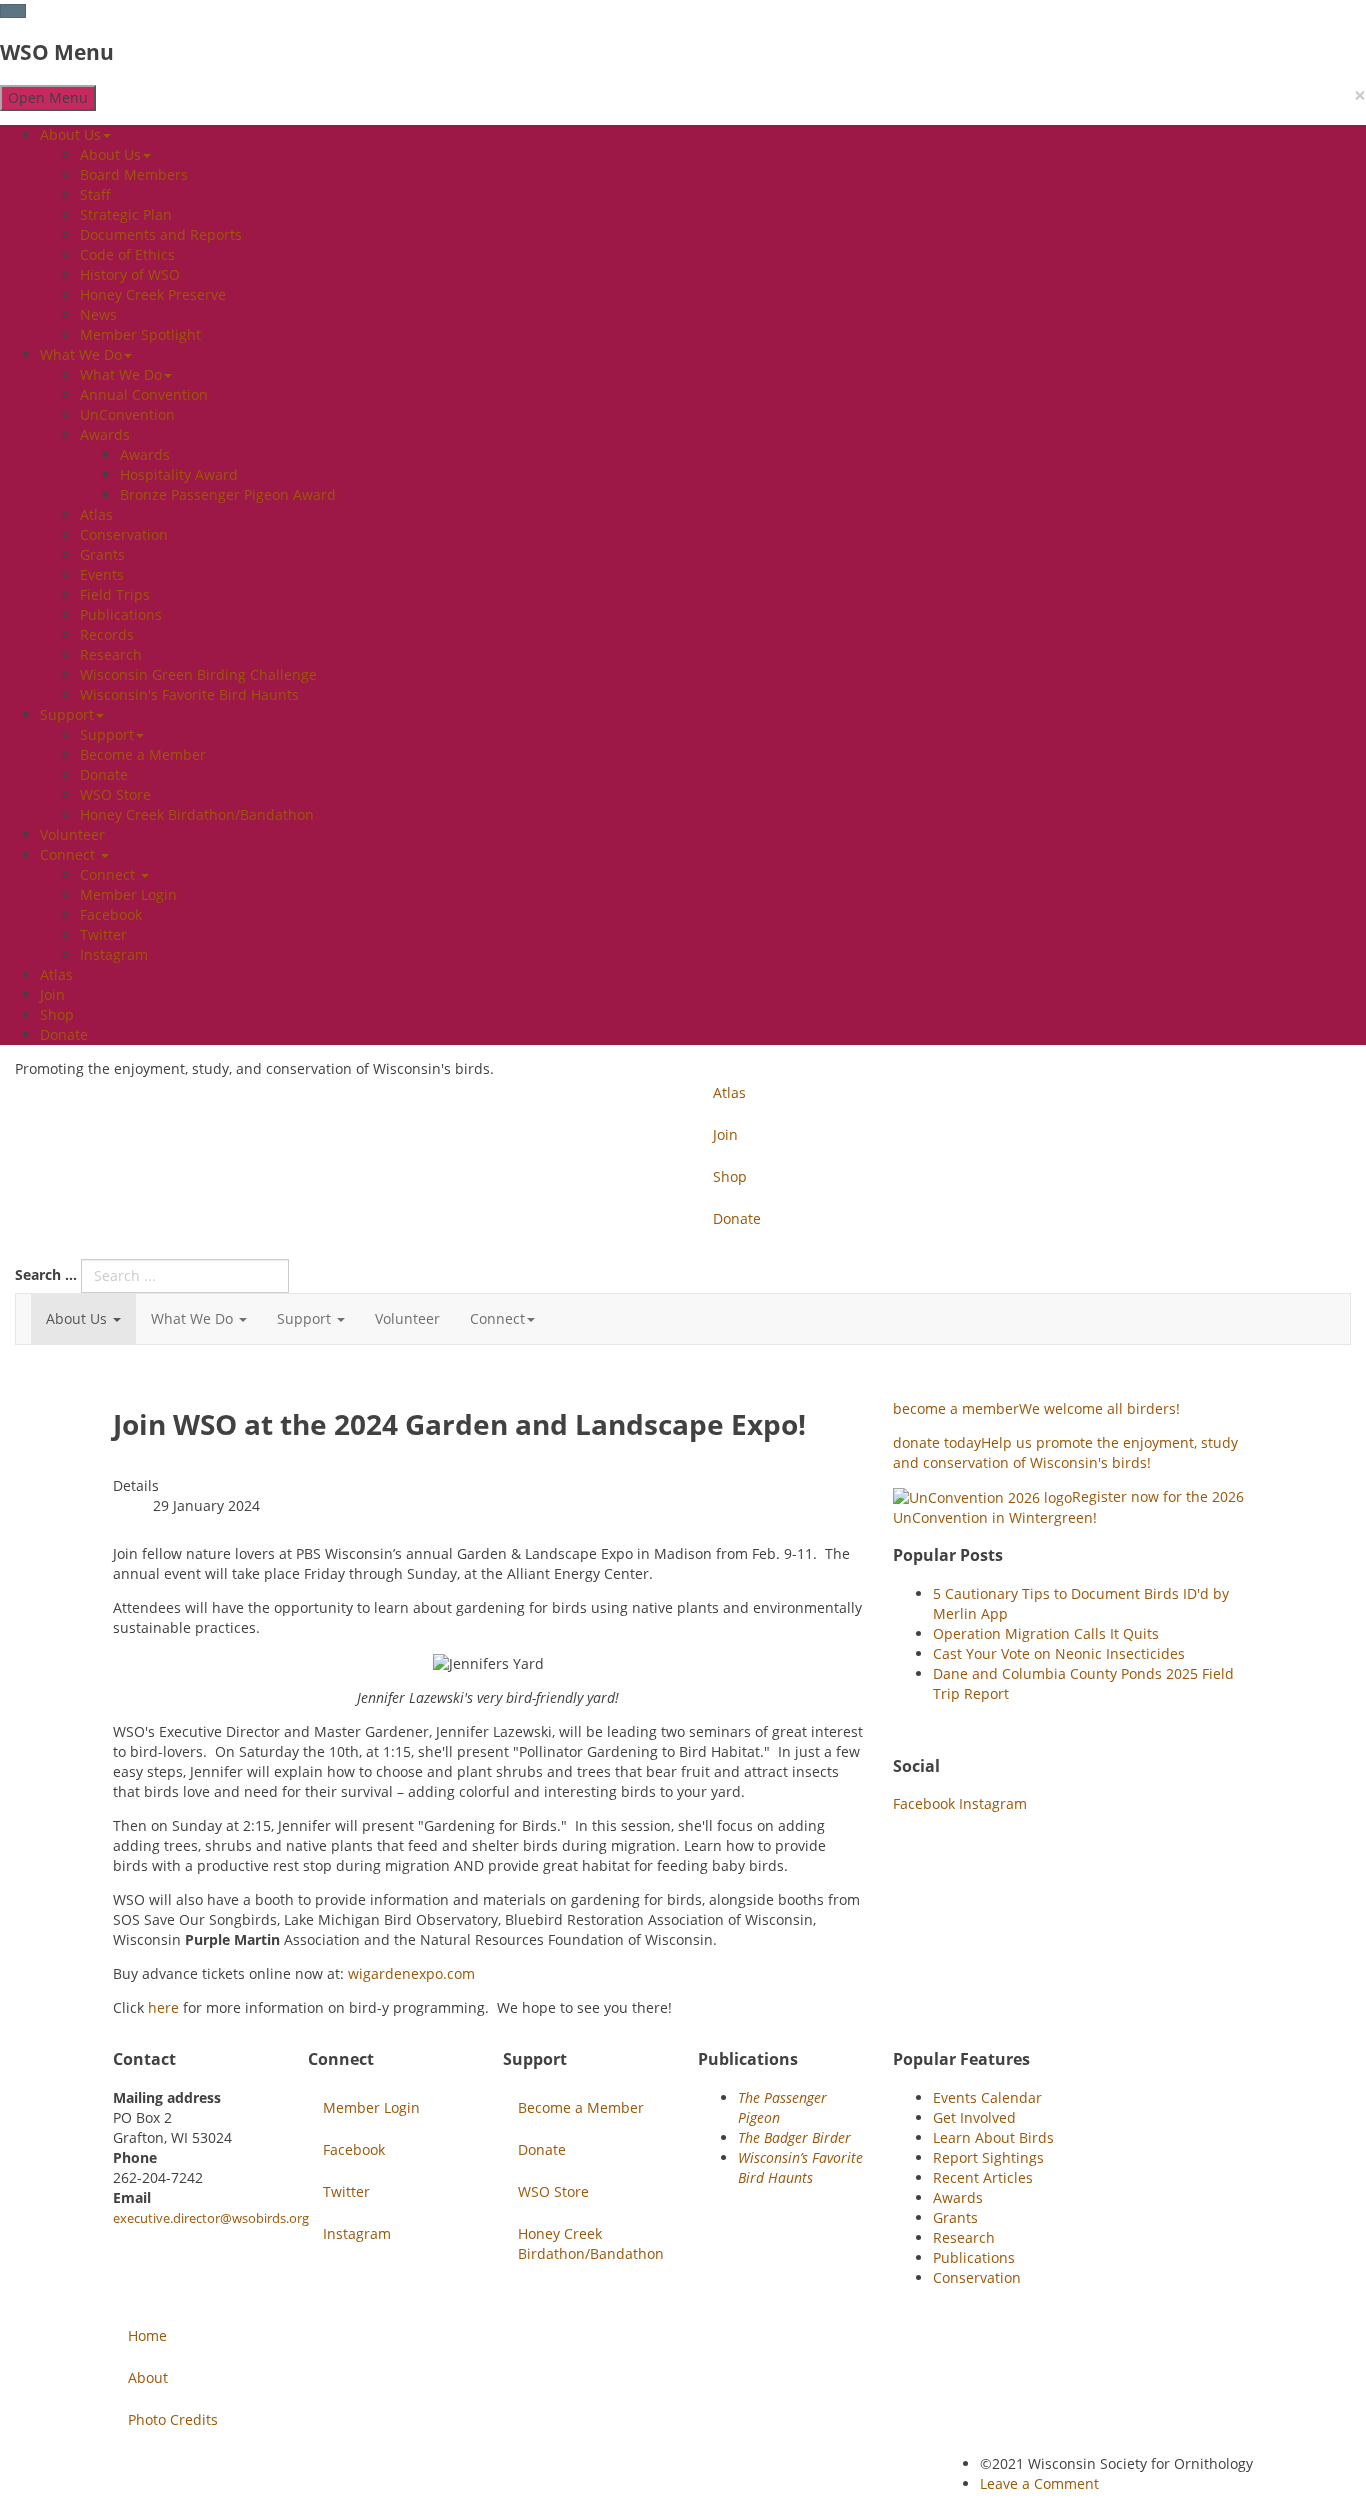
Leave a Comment (1039, 2483)
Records (107, 634)
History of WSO (130, 274)
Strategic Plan (126, 214)
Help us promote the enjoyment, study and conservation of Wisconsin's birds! (1065, 1452)
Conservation (124, 534)
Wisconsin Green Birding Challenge (198, 674)
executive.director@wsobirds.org (211, 2218)
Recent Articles (983, 2177)
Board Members (134, 174)
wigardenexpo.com (411, 1973)
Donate (104, 774)
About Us (70, 134)
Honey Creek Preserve (153, 294)
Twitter (103, 934)
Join (52, 994)
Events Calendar (987, 2097)
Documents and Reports (161, 234)
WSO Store (115, 794)
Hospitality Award (179, 474)
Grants (102, 554)
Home (147, 2335)
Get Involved (974, 2117)
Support (67, 714)
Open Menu (48, 97)
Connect (69, 854)
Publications (121, 614)
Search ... (46, 1274)
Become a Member (143, 754)
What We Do (81, 354)
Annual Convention (144, 394)
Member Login (128, 894)
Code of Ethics (127, 254)
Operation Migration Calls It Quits (1046, 1633)
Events (102, 574)
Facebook (111, 914)
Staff (95, 194)
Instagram (114, 954)
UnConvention (127, 414)
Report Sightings (988, 2157)
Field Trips (115, 594)
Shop (57, 1014)
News (98, 314)
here (163, 2007)
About (148, 2377)
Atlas (96, 514)
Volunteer (72, 834)
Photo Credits (173, 2419)
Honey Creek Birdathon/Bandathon (197, 814)
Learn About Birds (993, 2137)
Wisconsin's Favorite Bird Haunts (189, 694)
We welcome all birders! (1036, 1408)
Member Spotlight (140, 334)
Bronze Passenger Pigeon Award (228, 494)
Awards (105, 434)
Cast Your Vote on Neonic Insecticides (1059, 1653)
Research (111, 654)
